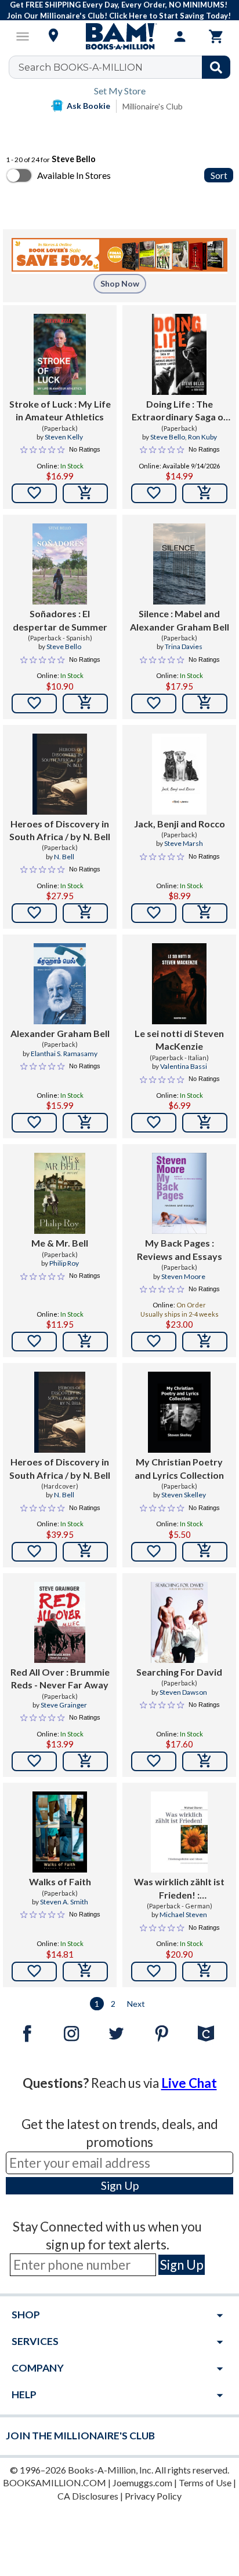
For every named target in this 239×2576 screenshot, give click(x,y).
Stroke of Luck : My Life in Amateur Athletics (60, 410)
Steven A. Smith (64, 1902)
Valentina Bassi (184, 1066)
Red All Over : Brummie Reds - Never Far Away (60, 1678)
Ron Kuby (202, 437)
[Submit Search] (216, 67)
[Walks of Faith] (59, 1832)
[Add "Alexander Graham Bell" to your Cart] (85, 1123)
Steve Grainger (64, 1705)
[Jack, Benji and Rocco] (179, 774)
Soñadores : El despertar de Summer (60, 620)
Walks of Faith (60, 1881)
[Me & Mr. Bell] (60, 1193)
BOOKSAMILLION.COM (55, 2482)
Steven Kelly (64, 437)
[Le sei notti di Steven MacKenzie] (179, 984)
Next (136, 2004)
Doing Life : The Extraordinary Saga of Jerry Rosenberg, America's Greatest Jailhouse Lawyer (180, 411)
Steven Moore (183, 1276)
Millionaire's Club (153, 106)
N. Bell (64, 857)
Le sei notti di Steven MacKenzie (179, 1040)
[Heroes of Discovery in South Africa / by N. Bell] (59, 774)
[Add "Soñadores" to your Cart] (85, 703)
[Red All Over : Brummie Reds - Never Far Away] (60, 1622)
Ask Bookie (88, 106)
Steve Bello (168, 437)
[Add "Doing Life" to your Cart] (205, 493)
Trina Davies (184, 646)
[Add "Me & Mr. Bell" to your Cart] (85, 1342)
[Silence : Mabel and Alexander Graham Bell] (179, 564)
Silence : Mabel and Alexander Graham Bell (180, 620)
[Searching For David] (180, 1622)
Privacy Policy (153, 2496)
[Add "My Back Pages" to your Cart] (205, 1342)
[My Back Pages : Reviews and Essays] (179, 1193)
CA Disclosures (88, 2496)
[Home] (119, 36)
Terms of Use (205, 2482)
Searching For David (179, 1672)
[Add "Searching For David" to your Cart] (205, 1761)
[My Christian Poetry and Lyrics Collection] (179, 1412)
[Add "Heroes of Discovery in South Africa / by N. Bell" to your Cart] (85, 913)
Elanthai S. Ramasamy (64, 1054)
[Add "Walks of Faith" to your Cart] (85, 1972)
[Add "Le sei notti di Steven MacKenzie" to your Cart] (205, 1123)
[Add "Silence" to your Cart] (205, 703)
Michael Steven (183, 1914)
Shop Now (120, 283)
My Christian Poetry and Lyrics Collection (179, 1468)
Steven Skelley (184, 1495)
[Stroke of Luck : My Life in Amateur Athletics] (60, 354)
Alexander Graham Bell (60, 1033)
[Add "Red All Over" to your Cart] (85, 1761)
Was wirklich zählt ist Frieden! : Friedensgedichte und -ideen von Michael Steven (179, 1889)
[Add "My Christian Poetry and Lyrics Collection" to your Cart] (205, 1552)
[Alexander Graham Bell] (60, 984)
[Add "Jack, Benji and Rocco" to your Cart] (205, 913)
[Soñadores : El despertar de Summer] (59, 564)
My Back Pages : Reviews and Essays (180, 1249)
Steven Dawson (183, 1692)
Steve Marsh (184, 843)
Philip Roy (64, 1263)
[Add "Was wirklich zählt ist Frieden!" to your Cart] (205, 1972)
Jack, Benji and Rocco (180, 824)
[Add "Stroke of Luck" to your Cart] (85, 493)
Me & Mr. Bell (60, 1243)
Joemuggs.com (142, 2482)
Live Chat (189, 2083)
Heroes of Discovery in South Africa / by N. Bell (60, 830)
